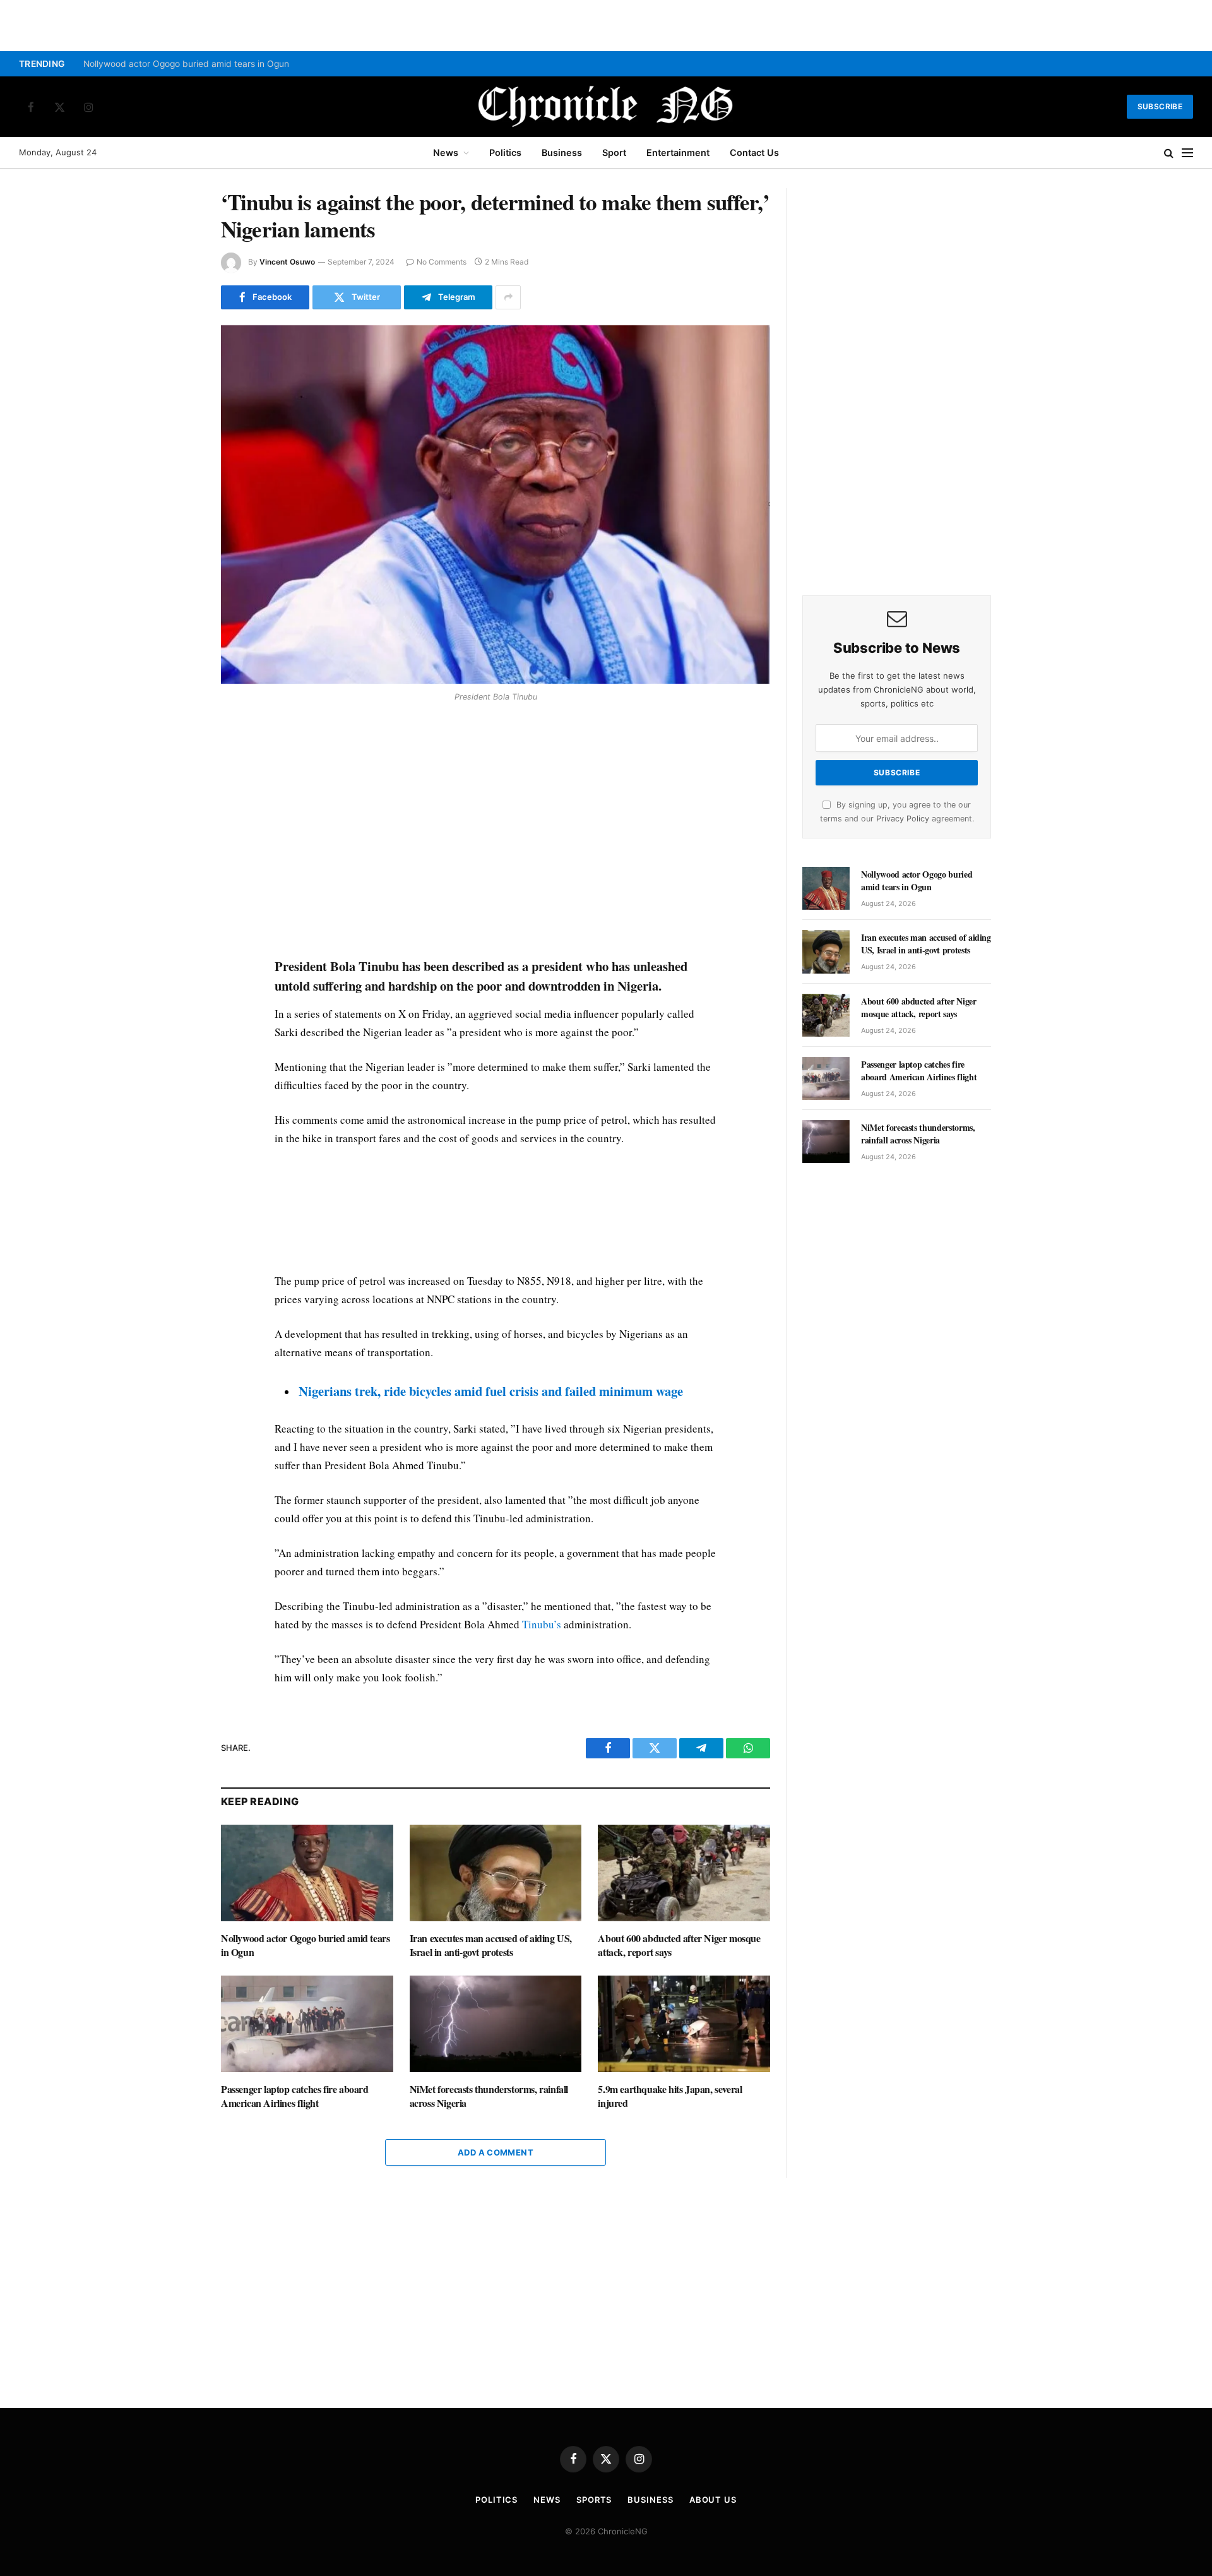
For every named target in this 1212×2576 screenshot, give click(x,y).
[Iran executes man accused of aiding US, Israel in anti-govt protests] (496, 1873)
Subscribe (1160, 106)
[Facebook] (176, 740)
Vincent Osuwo (287, 262)
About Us (713, 2500)
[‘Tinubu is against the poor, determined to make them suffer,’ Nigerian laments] (496, 505)
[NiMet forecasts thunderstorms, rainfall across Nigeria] (496, 2024)
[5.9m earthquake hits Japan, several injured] (684, 2024)
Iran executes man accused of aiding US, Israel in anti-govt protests (491, 1945)
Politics (505, 152)
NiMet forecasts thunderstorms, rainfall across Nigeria (489, 2096)
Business (562, 152)
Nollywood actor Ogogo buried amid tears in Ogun (186, 64)
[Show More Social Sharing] (508, 297)
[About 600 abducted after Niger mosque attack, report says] (684, 1873)
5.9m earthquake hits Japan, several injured (670, 2096)
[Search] (1169, 153)
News (446, 152)
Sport (614, 152)
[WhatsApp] (176, 798)
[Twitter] (176, 769)
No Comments (442, 262)
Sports (594, 2500)
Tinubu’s (542, 1624)
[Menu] (1187, 153)
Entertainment (678, 152)
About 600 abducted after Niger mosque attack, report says (679, 1945)
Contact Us (754, 152)
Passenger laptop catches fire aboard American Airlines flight (295, 2096)
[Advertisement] (496, 832)
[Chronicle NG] (606, 107)
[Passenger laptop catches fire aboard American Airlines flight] (307, 2024)
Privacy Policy (903, 819)
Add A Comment (496, 2152)
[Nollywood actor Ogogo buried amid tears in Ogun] (307, 1873)
